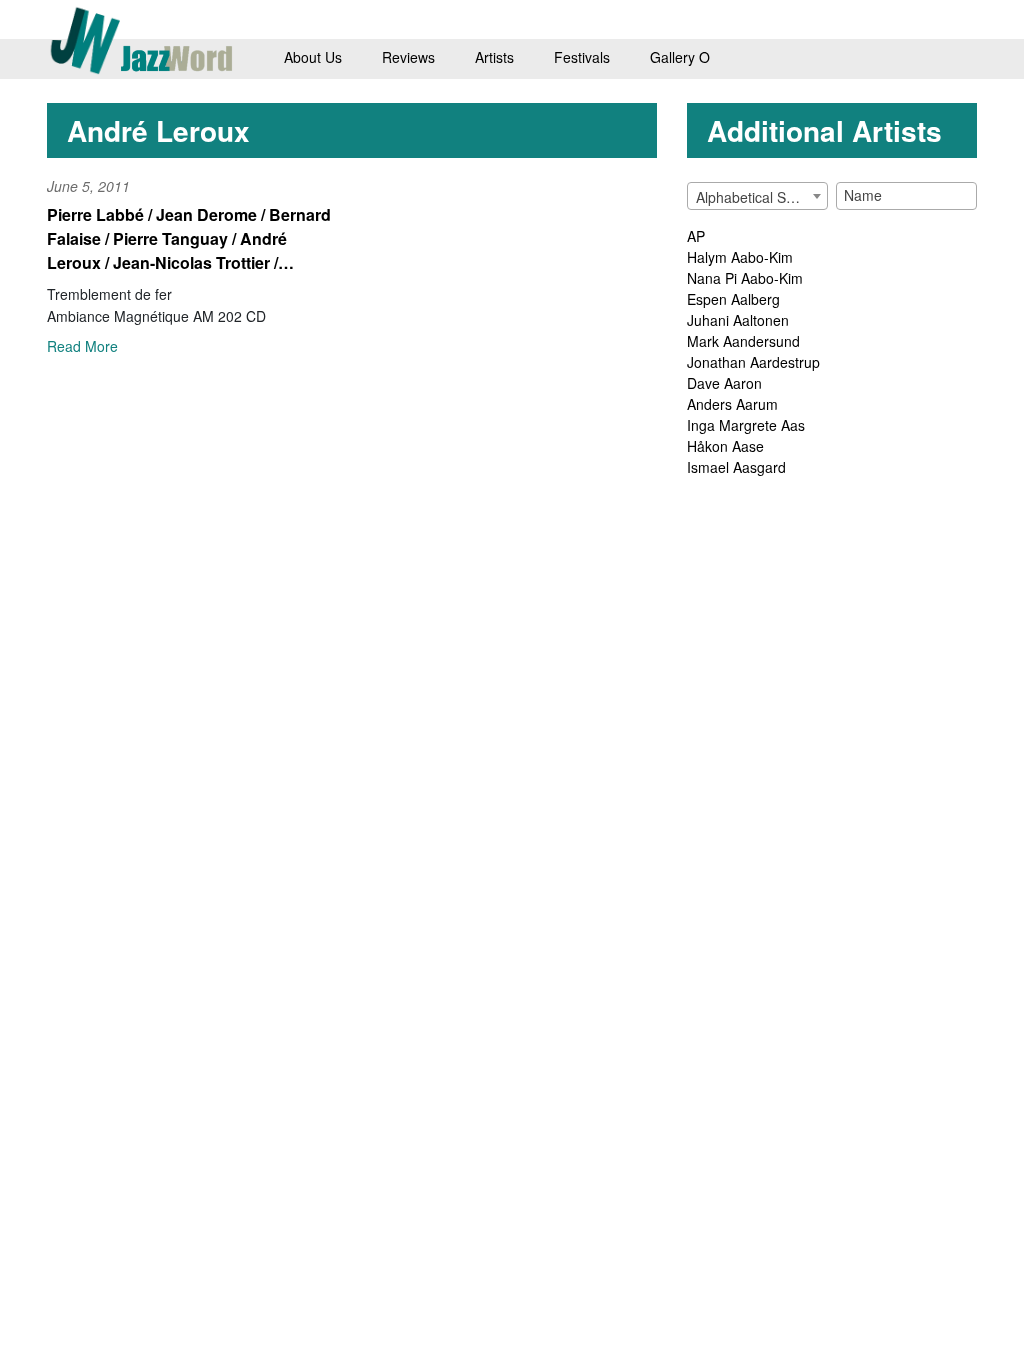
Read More (82, 346)
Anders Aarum (732, 404)
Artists (494, 57)
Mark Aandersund (743, 341)
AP (696, 236)
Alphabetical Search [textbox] (759, 197)
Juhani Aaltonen (738, 320)
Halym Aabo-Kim (740, 257)
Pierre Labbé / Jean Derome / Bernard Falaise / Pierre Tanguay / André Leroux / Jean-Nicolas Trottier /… (189, 238)
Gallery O (680, 57)
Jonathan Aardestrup (753, 362)
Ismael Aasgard (736, 467)
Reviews (408, 57)
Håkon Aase (725, 446)
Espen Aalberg (733, 299)
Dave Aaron (724, 383)
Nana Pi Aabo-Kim (745, 278)
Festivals (582, 57)
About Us (313, 57)
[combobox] (757, 196)
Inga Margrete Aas (746, 425)
